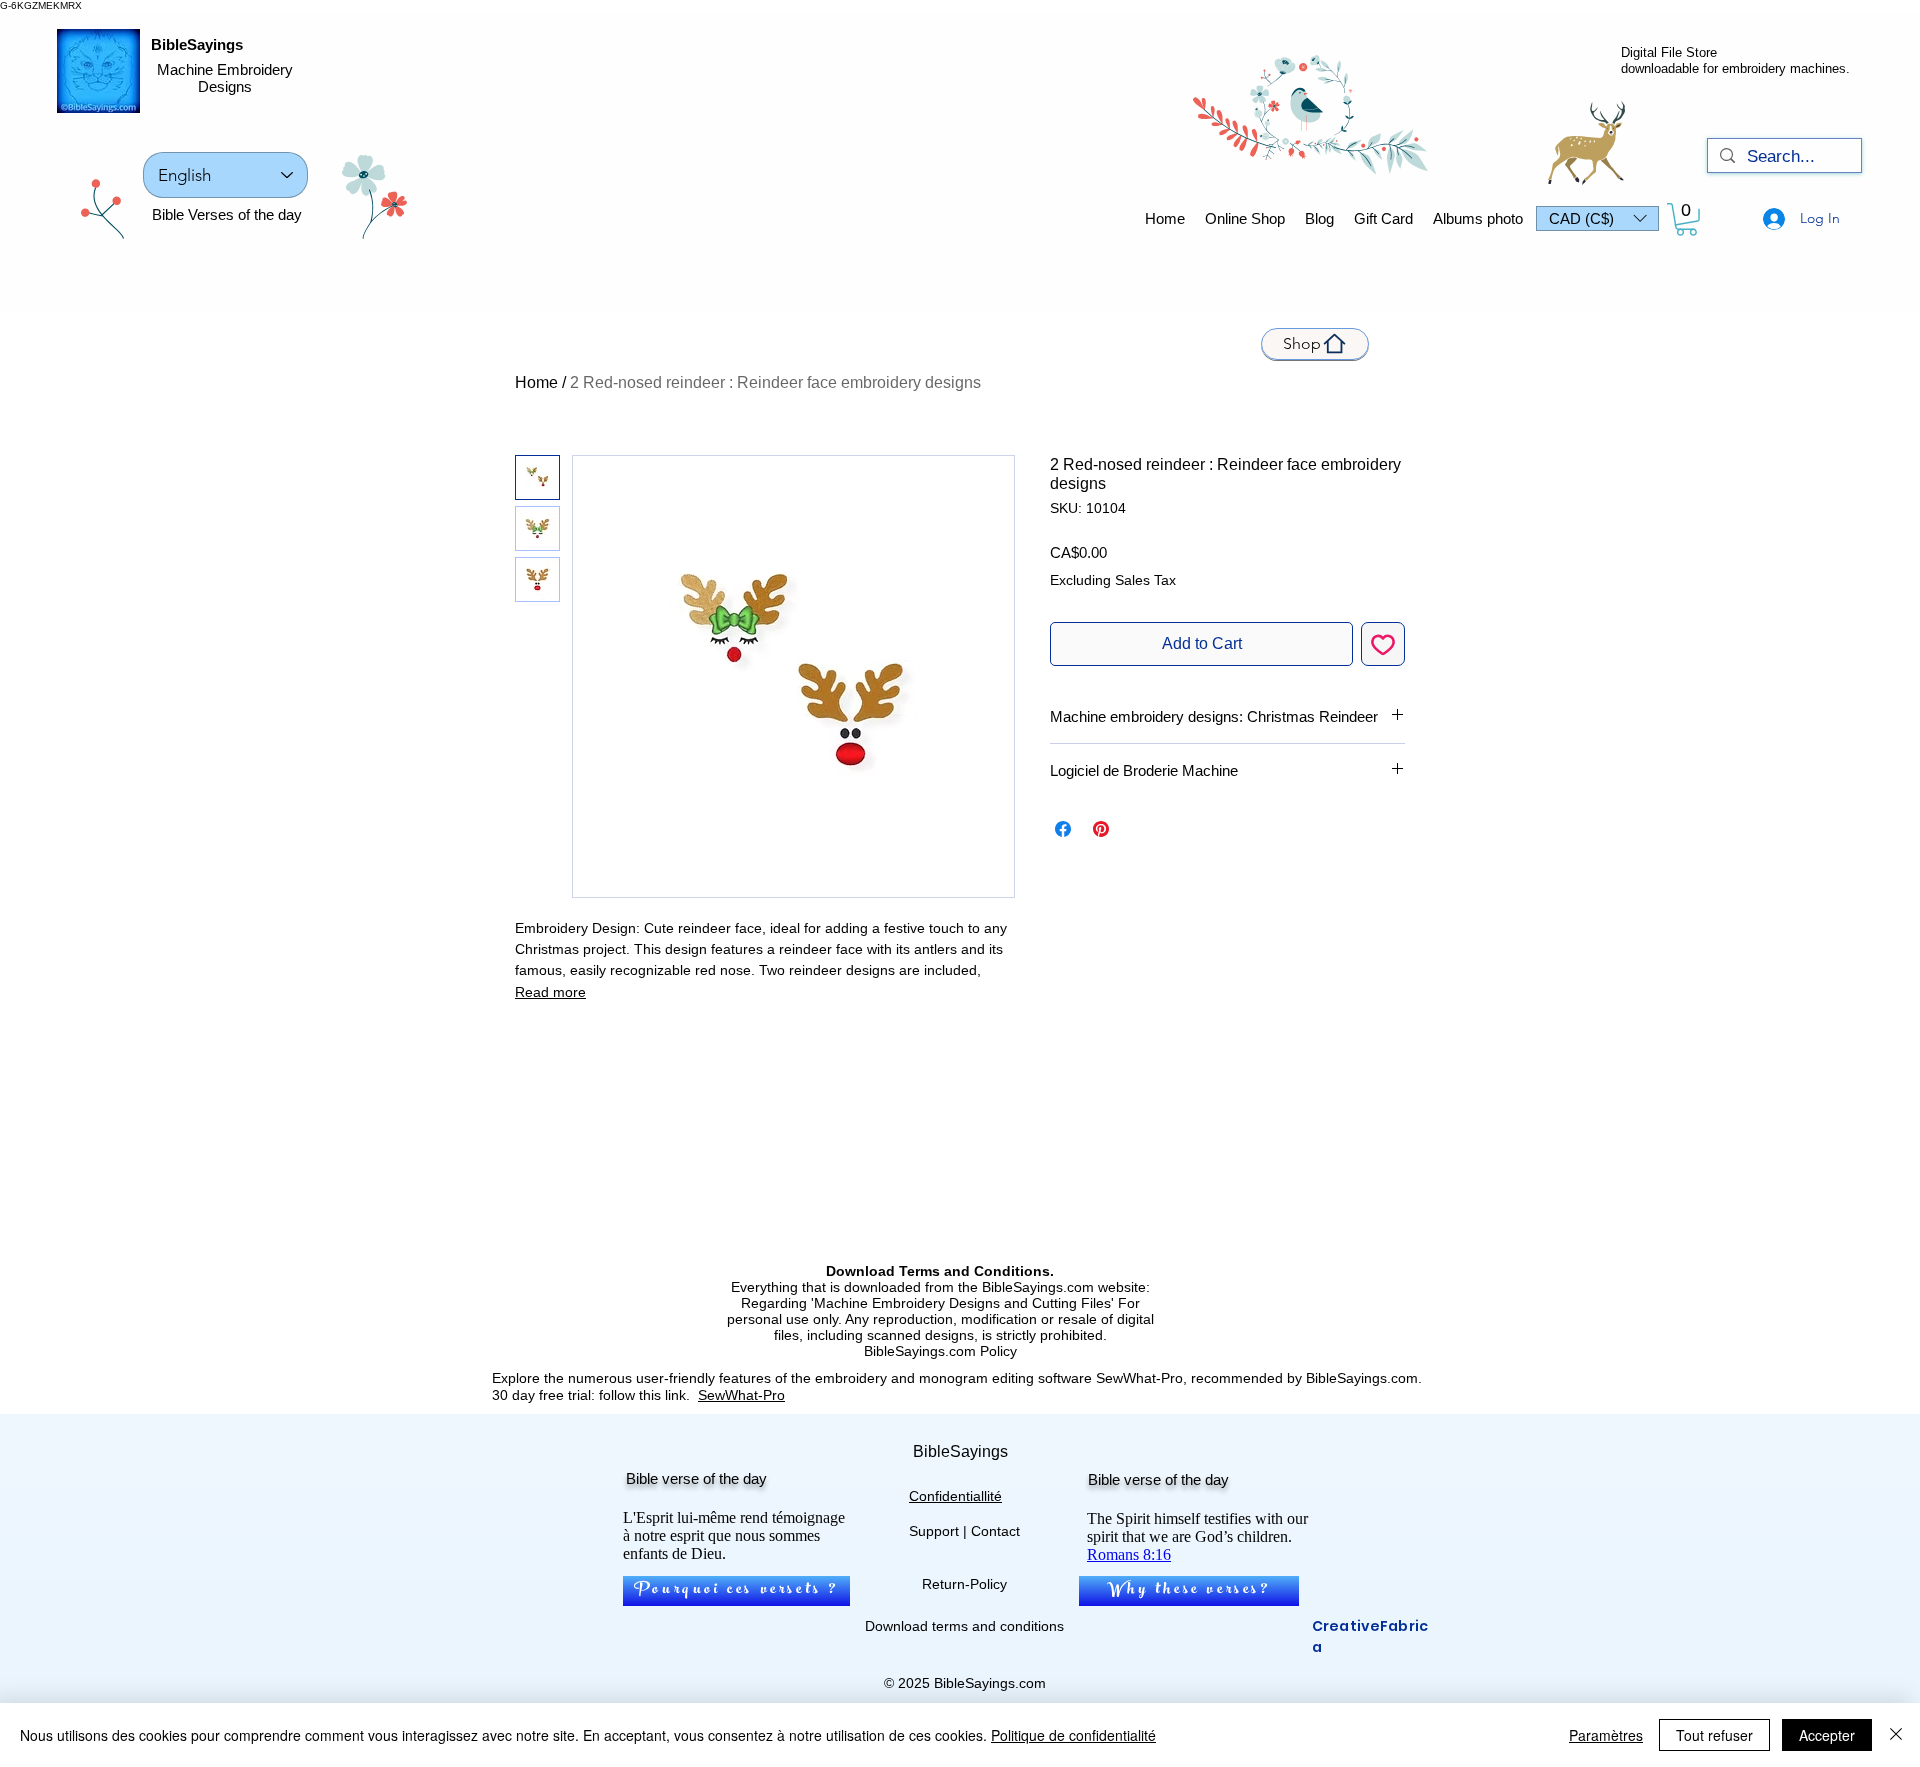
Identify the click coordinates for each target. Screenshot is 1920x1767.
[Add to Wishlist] (1383, 644)
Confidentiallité (955, 1496)
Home (536, 382)
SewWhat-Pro (741, 1395)
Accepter (1827, 1735)
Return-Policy (964, 1584)
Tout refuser (1714, 1735)
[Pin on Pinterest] (1101, 829)
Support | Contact (964, 1531)
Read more (550, 992)
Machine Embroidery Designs (225, 78)
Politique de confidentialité (1073, 1735)
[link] (1686, 219)
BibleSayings (197, 44)
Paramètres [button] (1606, 1735)
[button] (1597, 218)
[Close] (1896, 1735)
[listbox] (1597, 218)
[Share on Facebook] (1063, 829)
